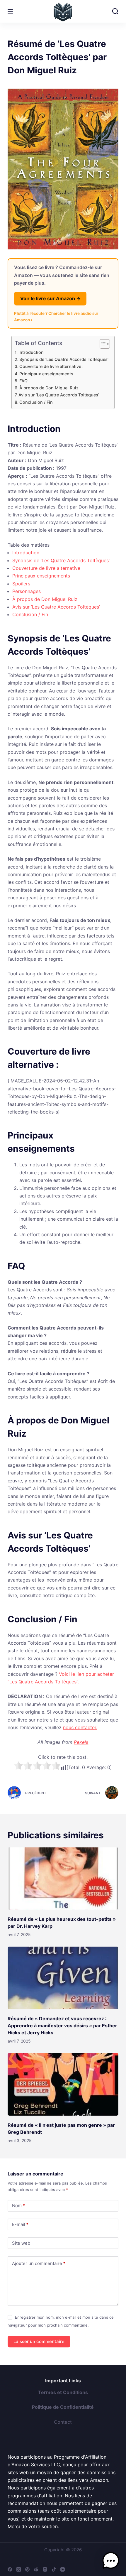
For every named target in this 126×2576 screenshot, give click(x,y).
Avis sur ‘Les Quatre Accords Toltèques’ (59, 395)
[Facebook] (10, 2569)
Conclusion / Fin (36, 402)
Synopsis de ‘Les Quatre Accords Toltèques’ (64, 359)
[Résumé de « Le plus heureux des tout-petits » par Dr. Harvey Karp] (63, 1879)
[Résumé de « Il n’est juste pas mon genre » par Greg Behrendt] (63, 2084)
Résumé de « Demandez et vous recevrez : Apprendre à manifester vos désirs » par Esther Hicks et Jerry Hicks (62, 2026)
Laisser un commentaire (39, 2341)
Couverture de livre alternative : (51, 366)
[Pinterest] (27, 2569)
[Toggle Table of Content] (102, 344)
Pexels (81, 1742)
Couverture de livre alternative (46, 568)
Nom (18, 2206)
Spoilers (21, 584)
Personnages (27, 591)
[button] (111, 2561)
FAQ (23, 381)
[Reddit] (36, 2569)
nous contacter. (80, 1727)
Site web (21, 2243)
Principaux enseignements (46, 374)
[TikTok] (54, 2569)
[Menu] (10, 11)
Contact (63, 2422)
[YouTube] (63, 2569)
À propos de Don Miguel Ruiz (49, 388)
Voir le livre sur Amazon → (50, 298)
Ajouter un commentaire (39, 2263)
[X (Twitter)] (19, 2569)
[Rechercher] (115, 11)
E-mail (20, 2224)
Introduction (31, 352)
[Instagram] (45, 2569)
